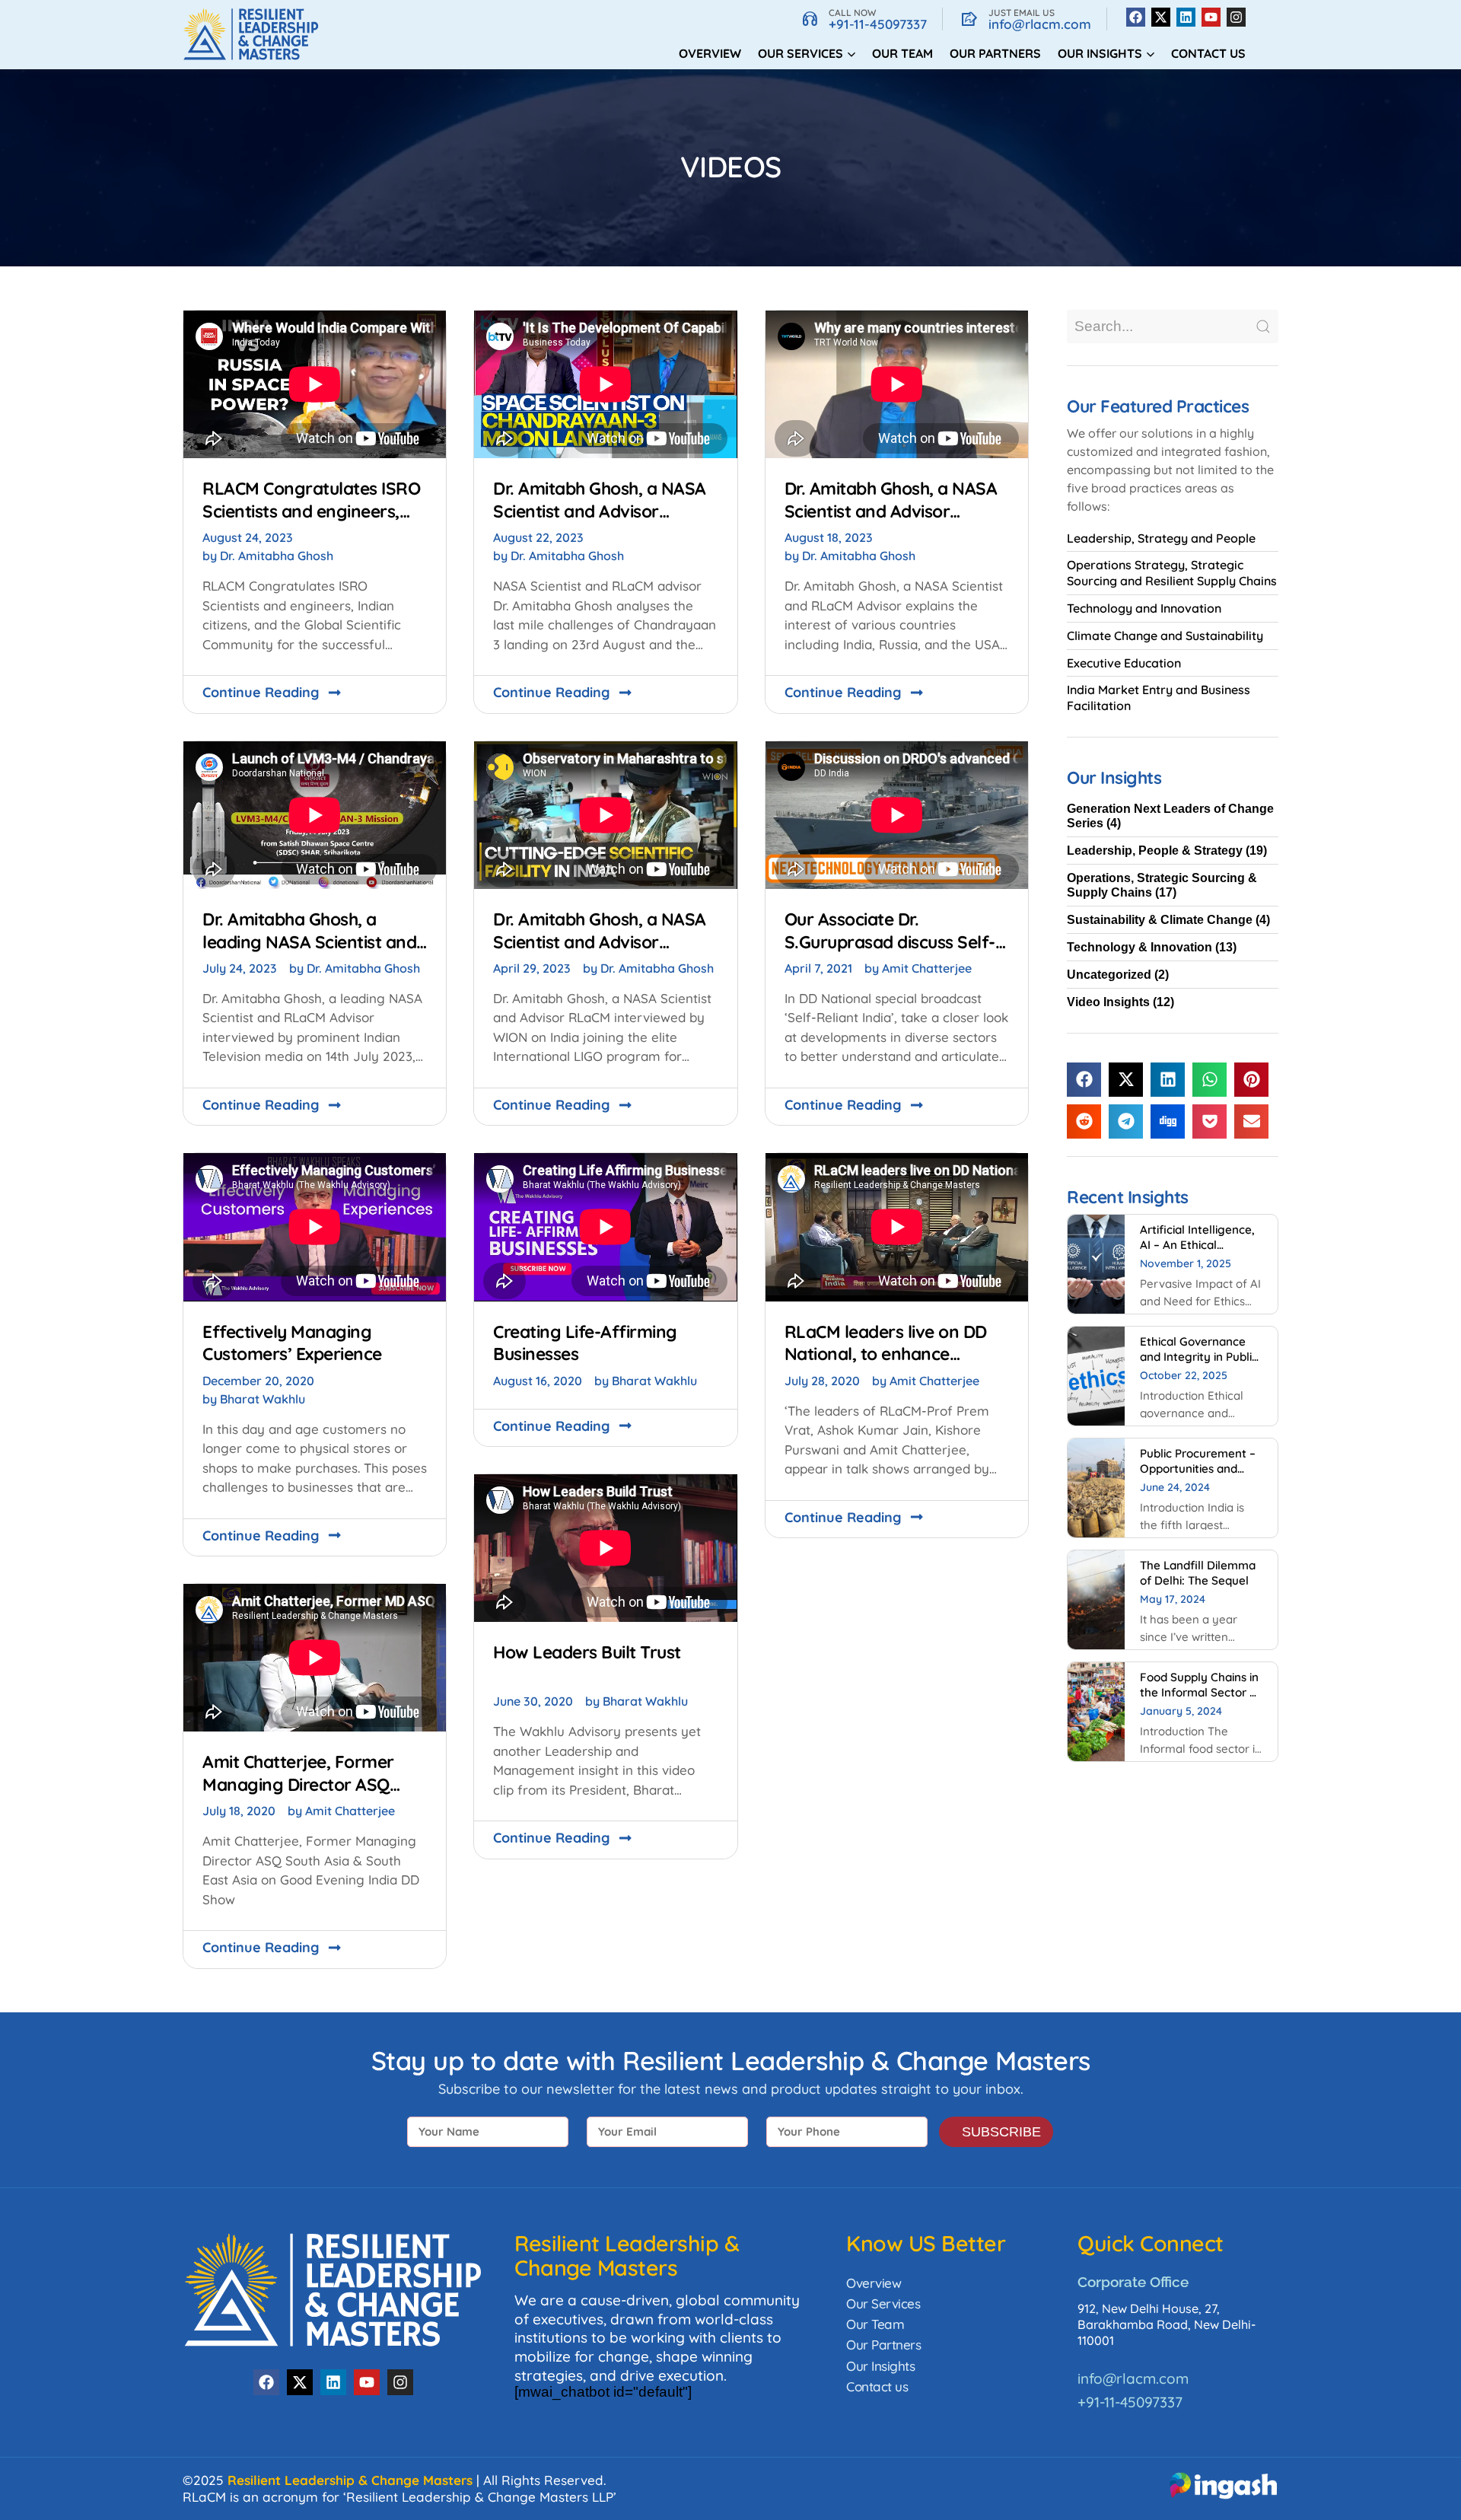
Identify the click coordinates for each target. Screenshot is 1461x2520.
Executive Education (1124, 663)
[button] (1084, 1080)
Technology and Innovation (1144, 608)
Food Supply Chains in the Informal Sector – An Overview (1199, 1692)
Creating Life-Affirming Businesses (585, 1343)
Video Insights (1108, 1002)
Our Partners (995, 53)
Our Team (902, 53)
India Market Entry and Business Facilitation (1159, 698)
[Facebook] (1136, 17)
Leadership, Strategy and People (1161, 538)
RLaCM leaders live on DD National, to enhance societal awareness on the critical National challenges (891, 1365)
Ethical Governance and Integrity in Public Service (1199, 1357)
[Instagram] (1236, 17)
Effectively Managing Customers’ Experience (292, 1343)
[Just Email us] (969, 19)
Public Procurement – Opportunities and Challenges (1198, 1469)
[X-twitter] (1161, 17)
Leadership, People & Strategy (1155, 851)
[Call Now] (810, 19)
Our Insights (880, 2366)
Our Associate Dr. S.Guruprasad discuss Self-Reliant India (890, 941)
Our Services (883, 2303)
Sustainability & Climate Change (1160, 920)
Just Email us (1022, 13)
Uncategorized (1109, 975)
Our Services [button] (801, 53)
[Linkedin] (1186, 17)
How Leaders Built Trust (587, 1652)
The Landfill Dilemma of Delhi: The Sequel (1198, 1573)
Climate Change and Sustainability (1165, 636)
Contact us (1208, 53)
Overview (710, 53)
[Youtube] (1211, 17)
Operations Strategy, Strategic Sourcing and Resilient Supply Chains (1172, 573)
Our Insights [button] (1100, 53)
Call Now (852, 13)
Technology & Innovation (1140, 947)
